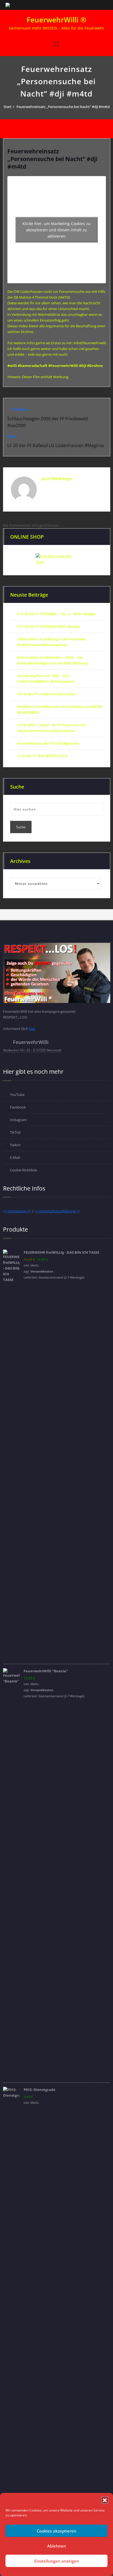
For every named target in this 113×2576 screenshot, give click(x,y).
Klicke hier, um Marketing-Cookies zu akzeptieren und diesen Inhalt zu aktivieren (56, 230)
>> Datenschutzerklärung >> (57, 1211)
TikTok (15, 1132)
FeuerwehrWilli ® (56, 20)
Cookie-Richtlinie (23, 1170)
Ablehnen (56, 2546)
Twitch (15, 1145)
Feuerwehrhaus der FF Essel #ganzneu (48, 743)
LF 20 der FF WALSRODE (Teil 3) (42, 756)
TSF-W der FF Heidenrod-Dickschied (46, 694)
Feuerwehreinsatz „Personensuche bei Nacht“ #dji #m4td (63, 107)
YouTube (17, 1095)
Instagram (18, 1120)
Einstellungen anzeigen (57, 2561)
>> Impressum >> (17, 1211)
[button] (105, 2500)
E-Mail (15, 1157)
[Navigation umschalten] (56, 44)
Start (8, 107)
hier (32, 1029)
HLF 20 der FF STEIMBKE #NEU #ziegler (49, 626)
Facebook (18, 1107)
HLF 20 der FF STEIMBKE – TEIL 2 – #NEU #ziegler (57, 614)
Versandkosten (42, 1271)
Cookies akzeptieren (56, 2531)
